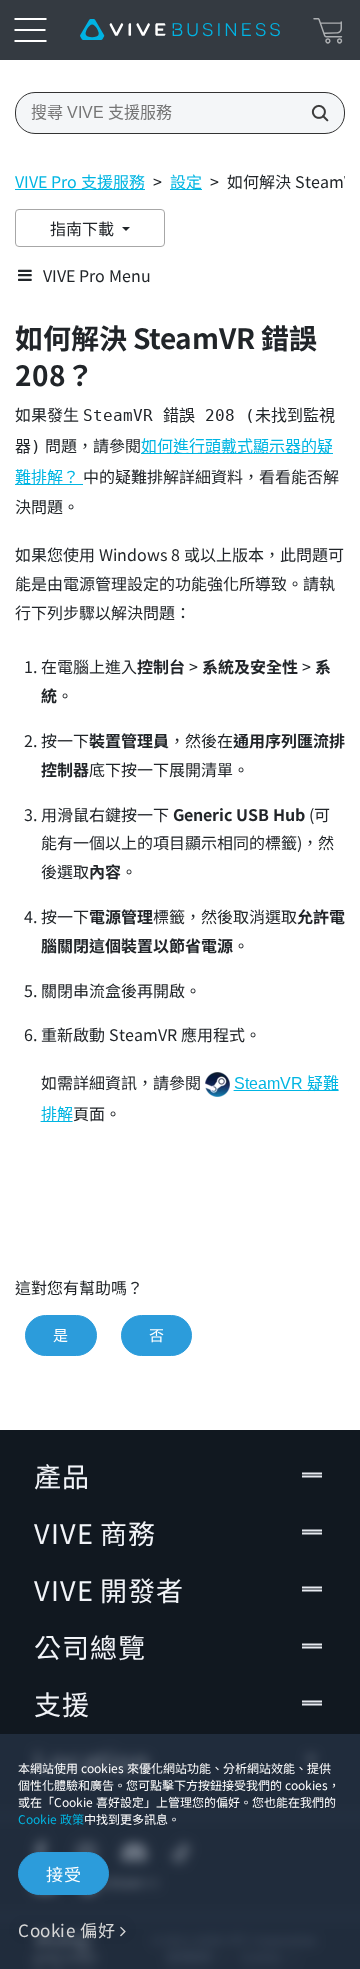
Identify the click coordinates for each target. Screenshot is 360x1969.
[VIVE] (180, 30)
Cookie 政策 (51, 1818)
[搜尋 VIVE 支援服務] (314, 113)
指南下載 (84, 228)
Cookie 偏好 (66, 1929)
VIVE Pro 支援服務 (80, 181)
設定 (186, 181)
